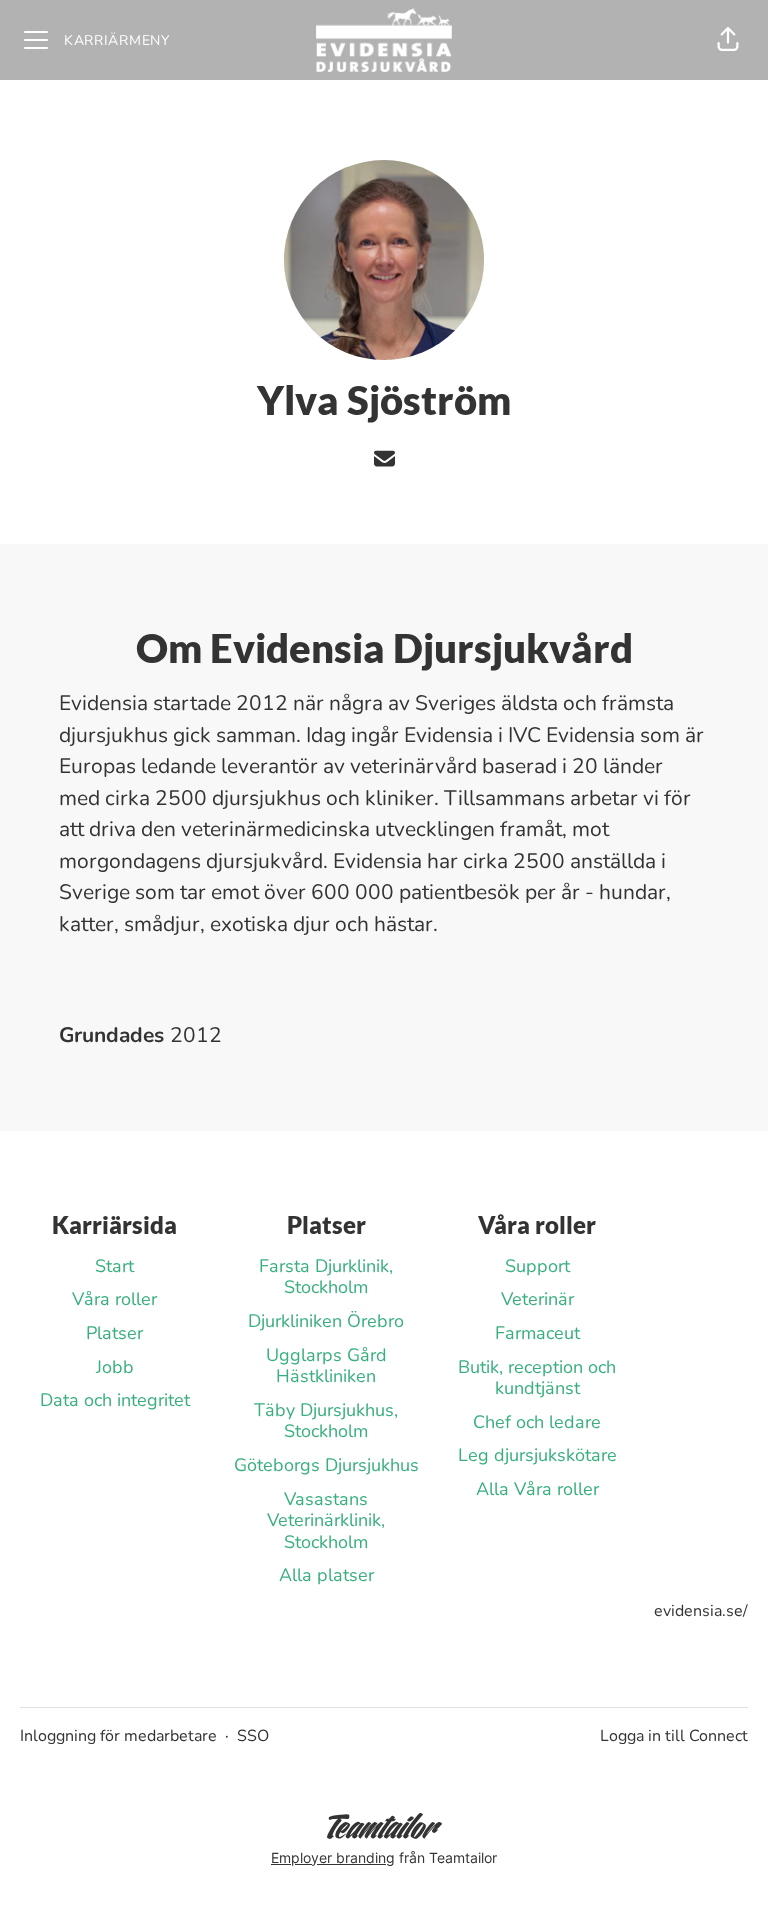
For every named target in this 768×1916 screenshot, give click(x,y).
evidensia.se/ (701, 1611)
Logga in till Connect (674, 1736)
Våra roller (114, 1299)
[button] (728, 40)
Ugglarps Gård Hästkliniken (326, 1366)
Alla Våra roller (537, 1489)
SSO (253, 1736)
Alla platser (326, 1575)
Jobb (115, 1367)
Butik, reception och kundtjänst (537, 1378)
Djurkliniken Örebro (326, 1321)
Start (114, 1266)
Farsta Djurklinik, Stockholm (326, 1277)
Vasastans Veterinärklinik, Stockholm (326, 1520)
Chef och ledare (537, 1422)
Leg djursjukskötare (537, 1455)
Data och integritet (115, 1400)
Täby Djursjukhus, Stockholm (326, 1421)
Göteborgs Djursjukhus (326, 1465)
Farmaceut (537, 1333)
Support (537, 1266)
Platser (114, 1333)
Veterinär (537, 1299)
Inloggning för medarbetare (118, 1736)
